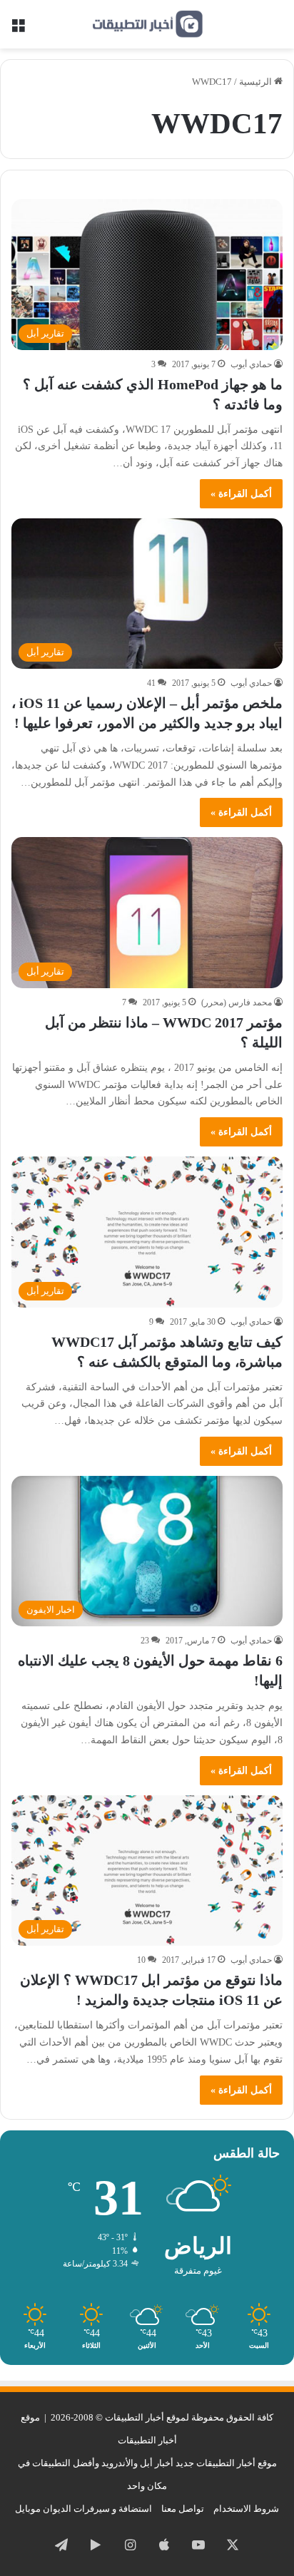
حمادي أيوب (251, 364)
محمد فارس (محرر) (237, 1002)
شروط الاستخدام (246, 2509)
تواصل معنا (183, 2509)
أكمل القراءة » (241, 494)
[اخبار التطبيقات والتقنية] (147, 24)
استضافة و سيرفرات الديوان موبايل (83, 2509)
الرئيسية (257, 82)
